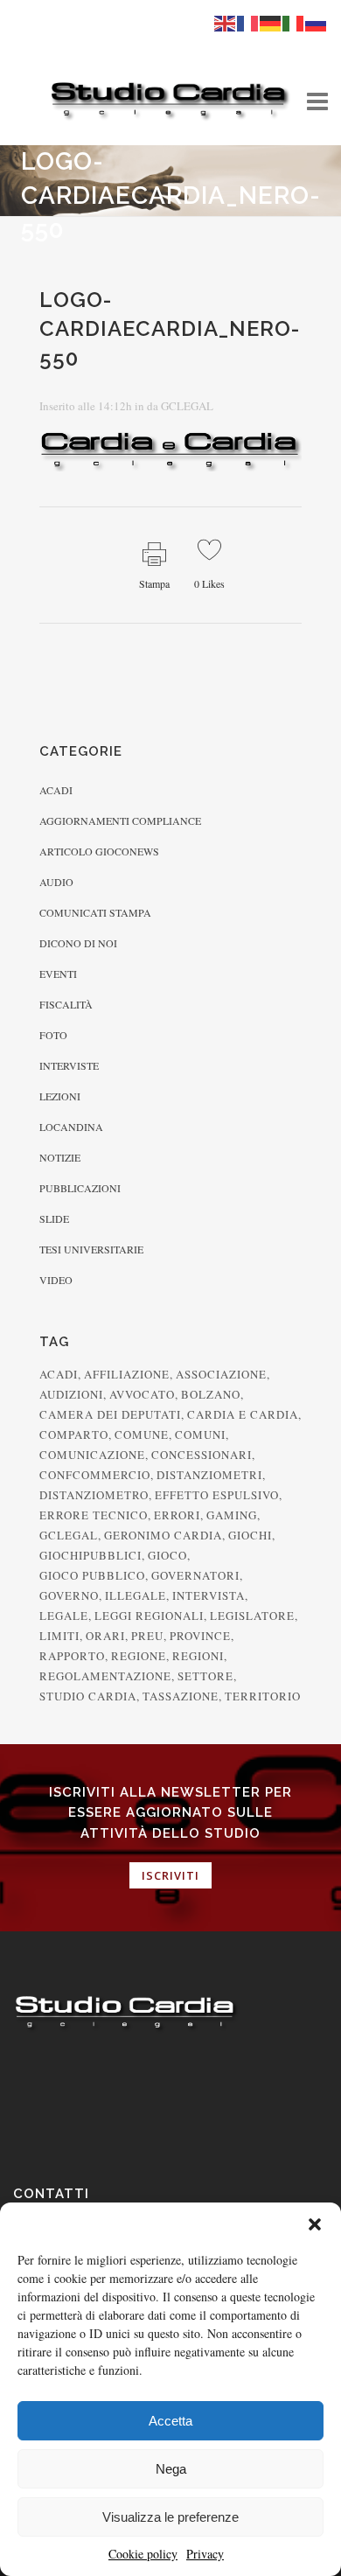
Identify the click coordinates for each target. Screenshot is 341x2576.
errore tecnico (94, 1515)
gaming (232, 1515)
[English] (226, 22)
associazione (221, 1374)
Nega (171, 2469)
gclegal (69, 1535)
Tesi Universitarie (91, 1249)
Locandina (71, 1127)
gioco (167, 1555)
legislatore (252, 1616)
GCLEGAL (187, 406)
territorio (263, 1696)
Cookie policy (143, 2554)
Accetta (170, 2421)
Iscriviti (170, 1875)
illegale (136, 1595)
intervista (209, 1595)
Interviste (69, 1065)
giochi (250, 1535)
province (200, 1636)
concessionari (202, 1455)
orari (105, 1636)
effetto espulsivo (217, 1495)
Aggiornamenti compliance (120, 820)
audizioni (71, 1394)
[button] (315, 2224)
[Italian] (294, 22)
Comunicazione (92, 1455)
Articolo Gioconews (99, 851)
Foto (53, 1035)
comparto (74, 1435)
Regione (139, 1656)
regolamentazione (105, 1676)
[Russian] (317, 22)
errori (177, 1515)
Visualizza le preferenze (170, 2517)
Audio (56, 882)
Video (56, 1280)
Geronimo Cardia (163, 1535)
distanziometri (209, 1475)
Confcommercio (95, 1475)
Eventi (58, 974)
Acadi (56, 790)
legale (64, 1616)
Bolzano (211, 1394)
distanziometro (94, 1495)
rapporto (72, 1656)
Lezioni (60, 1096)
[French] (248, 22)
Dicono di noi (78, 943)
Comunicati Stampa (95, 912)
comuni (200, 1435)
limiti (59, 1636)
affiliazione (127, 1374)
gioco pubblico (92, 1575)
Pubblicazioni (80, 1188)
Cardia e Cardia (243, 1414)
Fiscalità (66, 1004)
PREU (147, 1636)
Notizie (60, 1157)
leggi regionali (149, 1616)
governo (69, 1595)
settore (205, 1676)
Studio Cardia (88, 1696)
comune (142, 1435)
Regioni (198, 1656)
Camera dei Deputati (110, 1414)
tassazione (181, 1696)
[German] (271, 22)
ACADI (59, 1374)
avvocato (142, 1394)
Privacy (205, 2554)
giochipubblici (90, 1555)
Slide (54, 1218)
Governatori (195, 1575)
